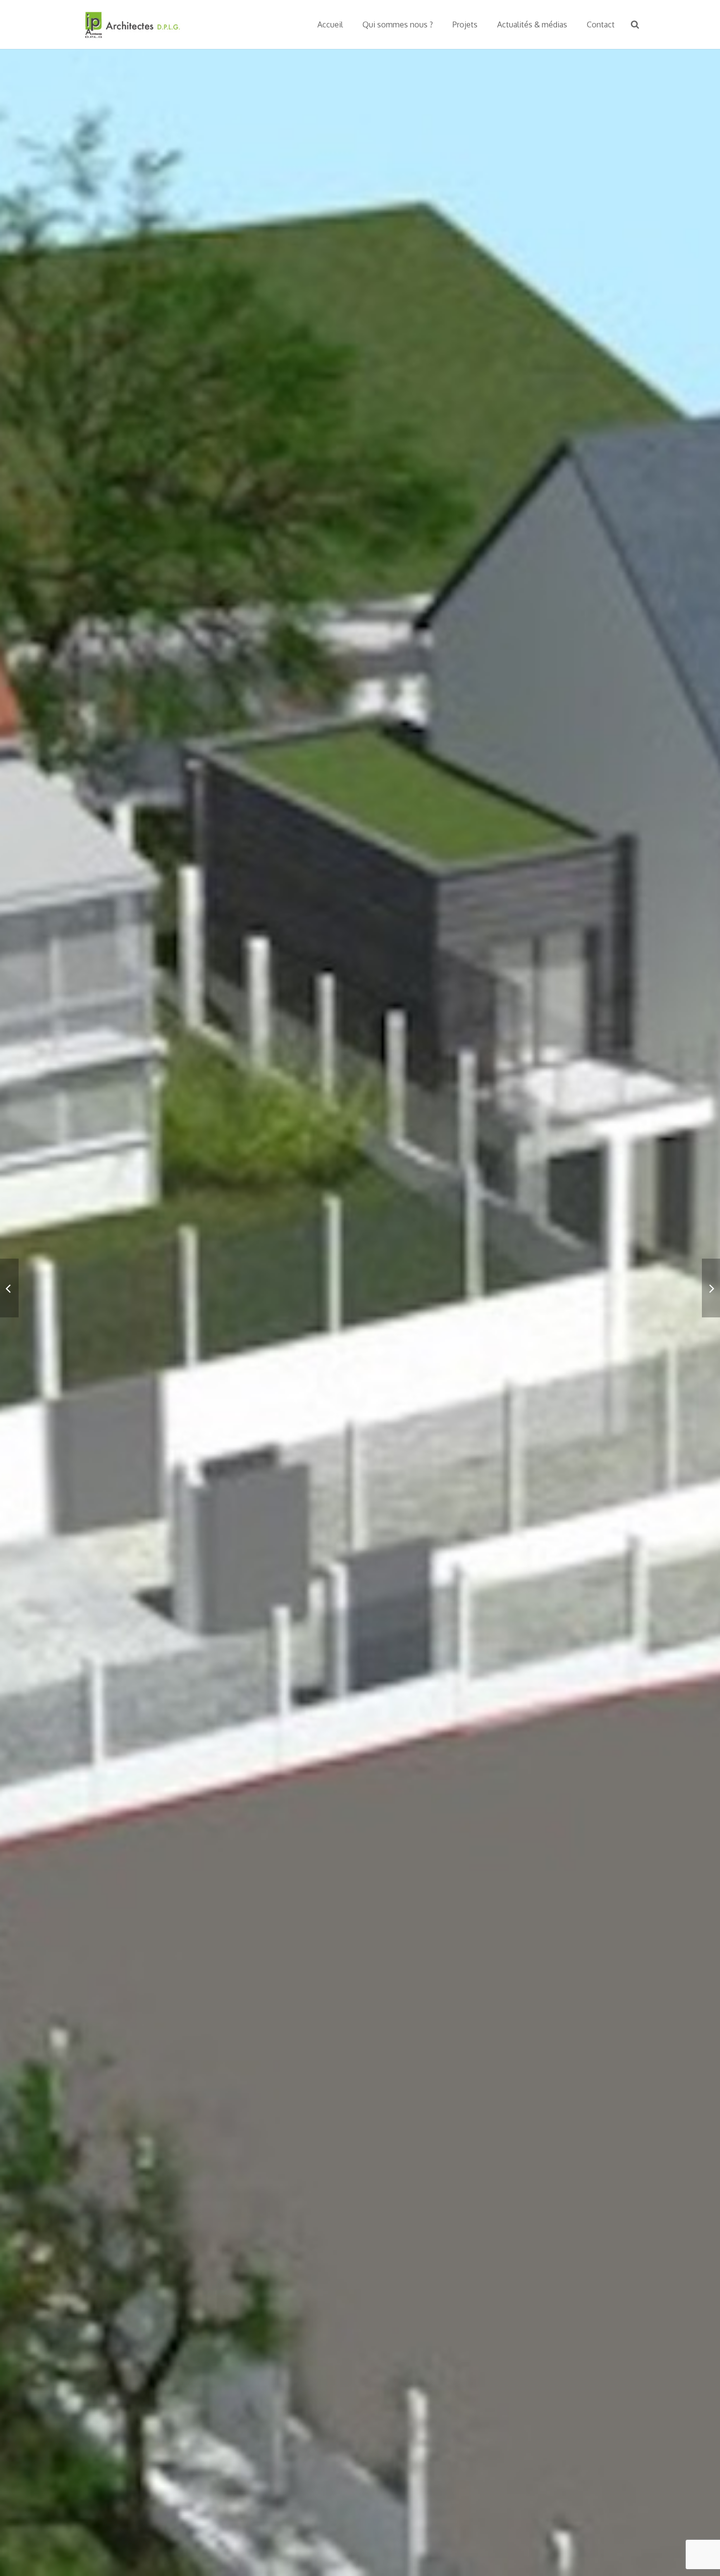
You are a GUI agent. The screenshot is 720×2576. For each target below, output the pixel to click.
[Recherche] (635, 24)
